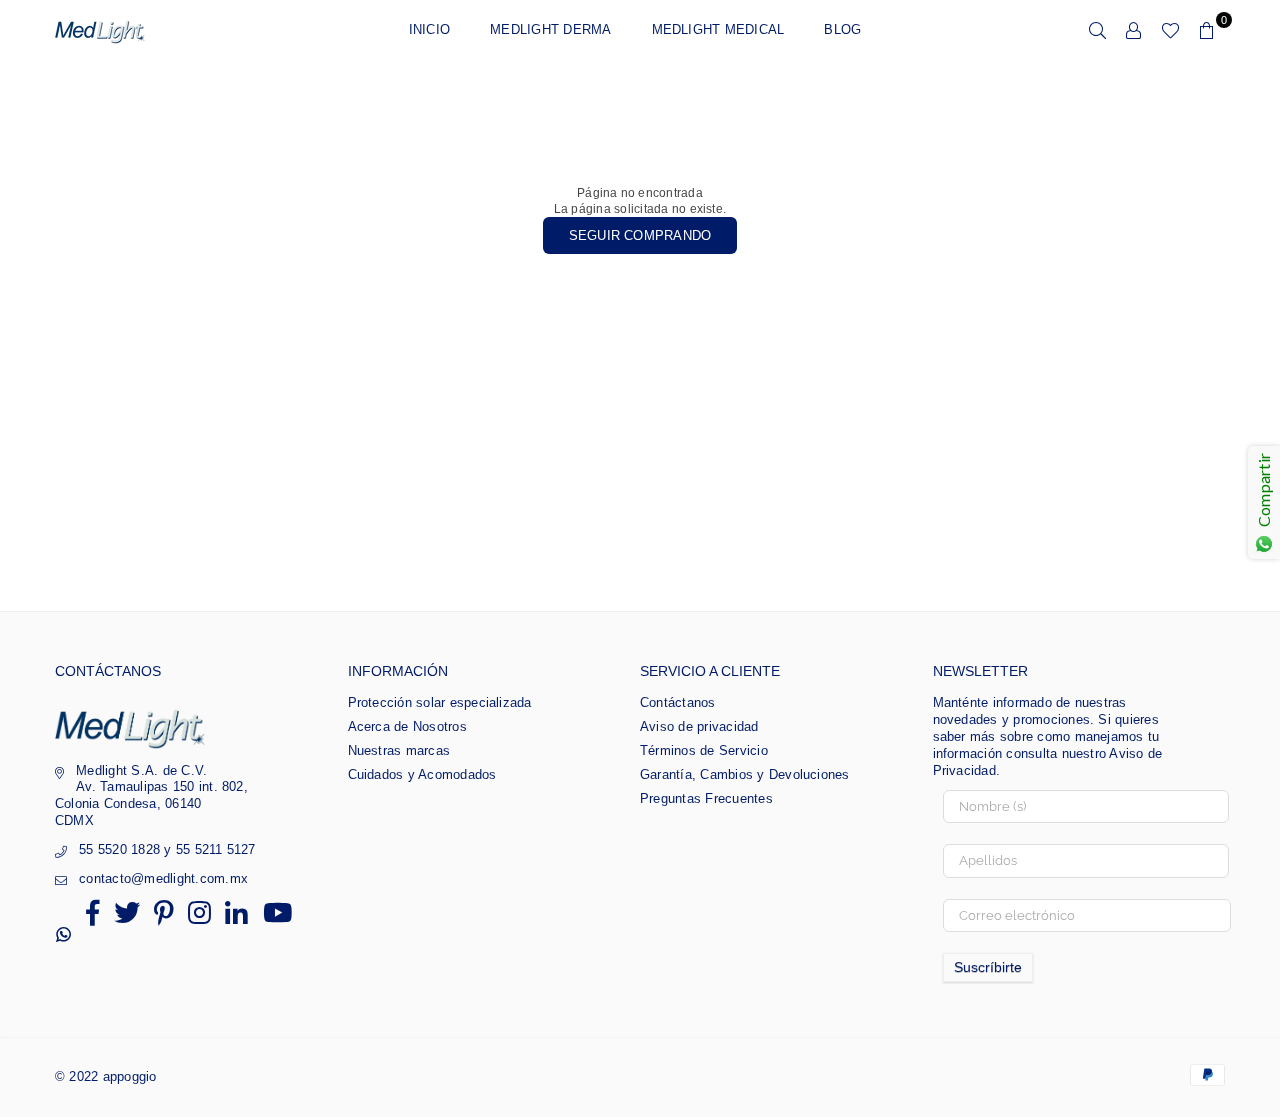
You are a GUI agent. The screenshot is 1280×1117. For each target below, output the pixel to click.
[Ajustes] (1134, 30)
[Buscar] (1098, 30)
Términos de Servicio (704, 750)
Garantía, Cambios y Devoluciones (745, 774)
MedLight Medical (718, 29)
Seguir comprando (640, 235)
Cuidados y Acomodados (422, 774)
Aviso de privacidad (699, 726)
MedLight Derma (550, 29)
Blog (842, 29)
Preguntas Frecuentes (706, 798)
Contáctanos (678, 702)
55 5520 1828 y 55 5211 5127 (167, 849)
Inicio (429, 29)
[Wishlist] (1170, 30)
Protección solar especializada (440, 702)
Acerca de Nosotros (407, 726)
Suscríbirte (988, 967)
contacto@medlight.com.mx (163, 878)
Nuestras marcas (399, 750)
